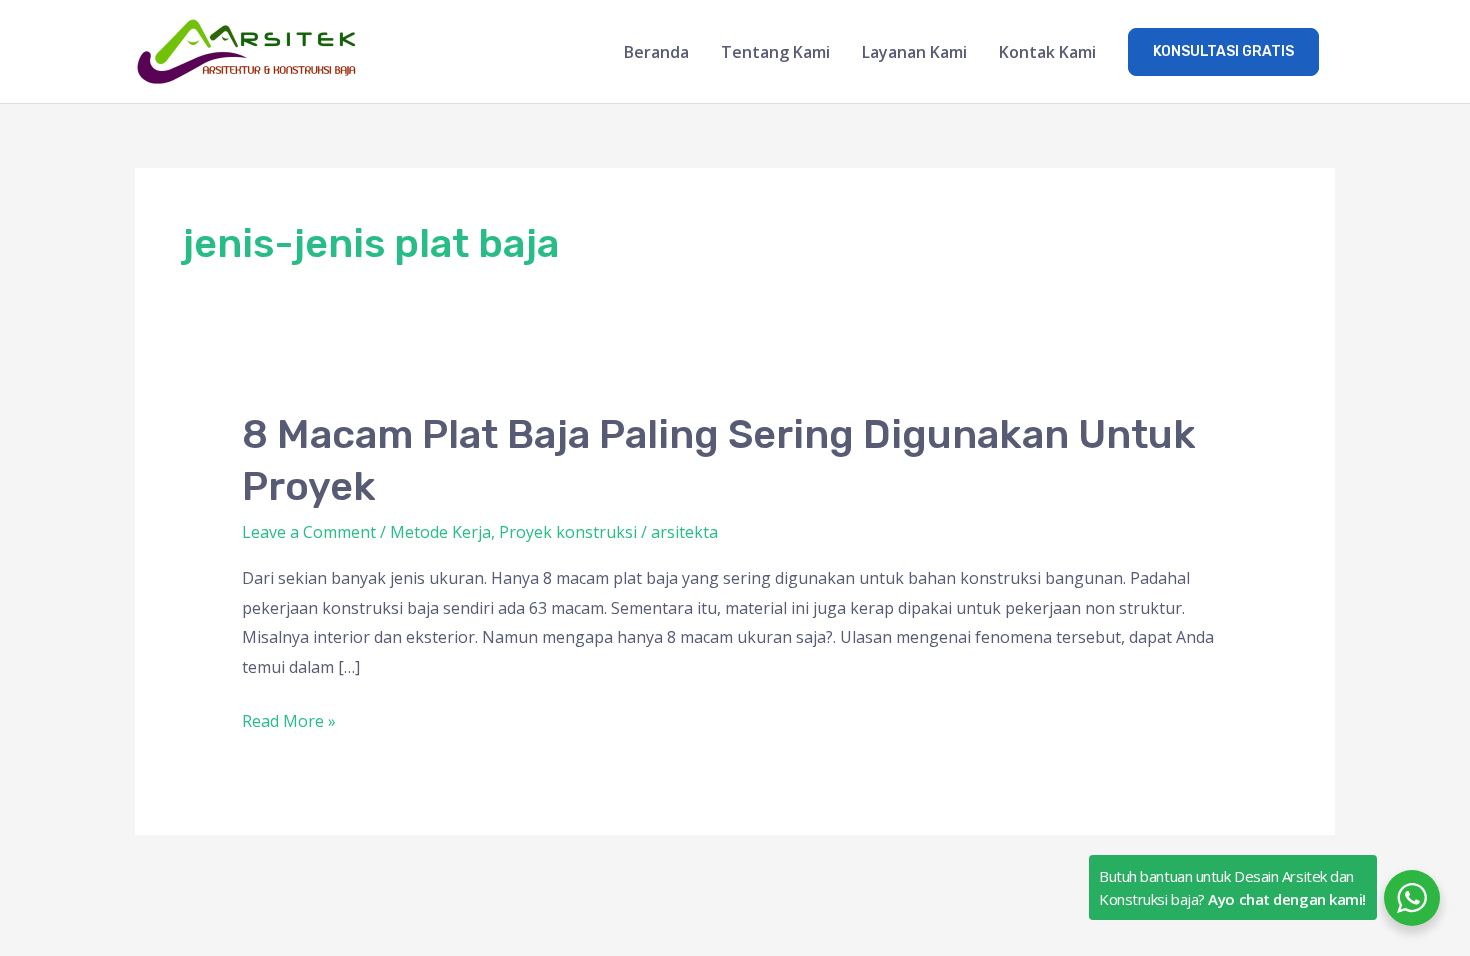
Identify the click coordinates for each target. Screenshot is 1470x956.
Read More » (289, 719)
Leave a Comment (309, 532)
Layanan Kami (914, 52)
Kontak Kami (1047, 52)
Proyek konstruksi (568, 532)
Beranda (656, 52)
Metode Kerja (440, 532)
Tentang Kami (775, 52)
